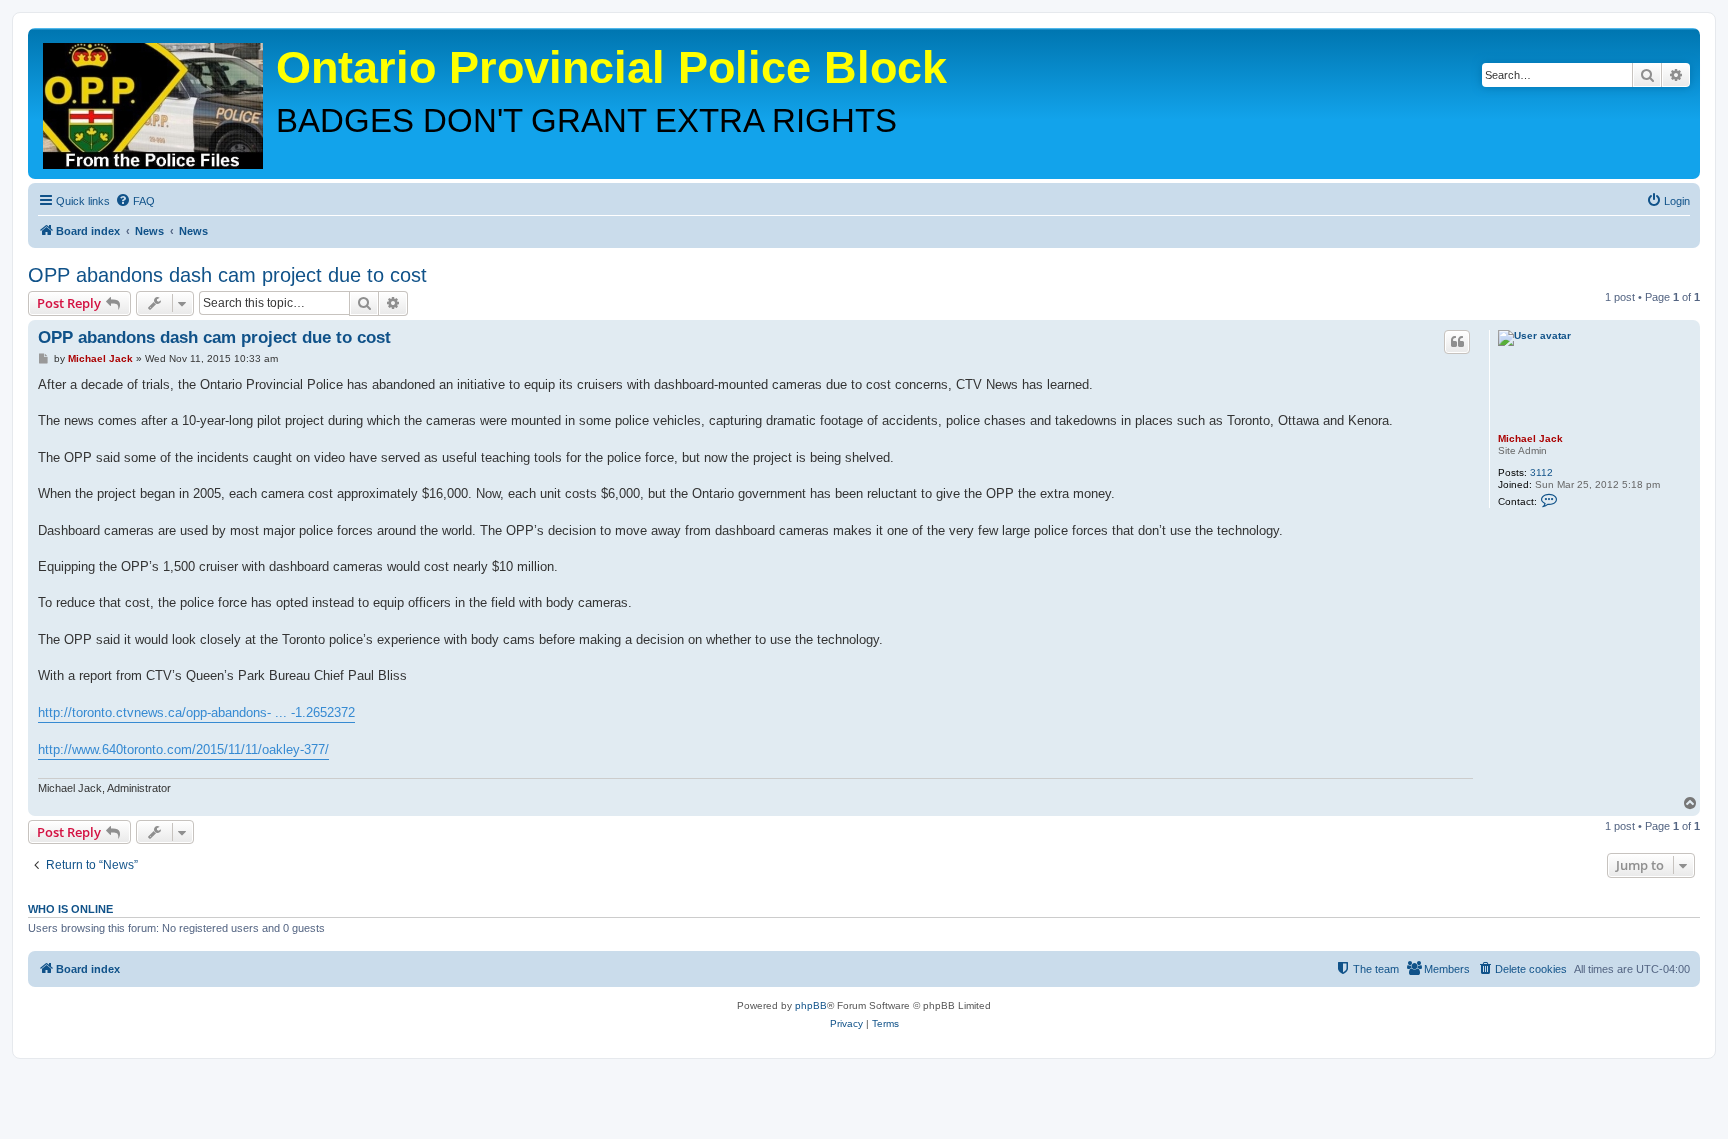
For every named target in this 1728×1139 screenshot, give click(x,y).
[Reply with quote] (1457, 342)
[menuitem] (135, 201)
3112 (1541, 472)
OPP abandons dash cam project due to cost (227, 275)
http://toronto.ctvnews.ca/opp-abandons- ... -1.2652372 (196, 712)
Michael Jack (1530, 438)
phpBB (811, 1005)
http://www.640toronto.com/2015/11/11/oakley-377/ (183, 749)
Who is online (70, 909)
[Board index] (154, 101)
